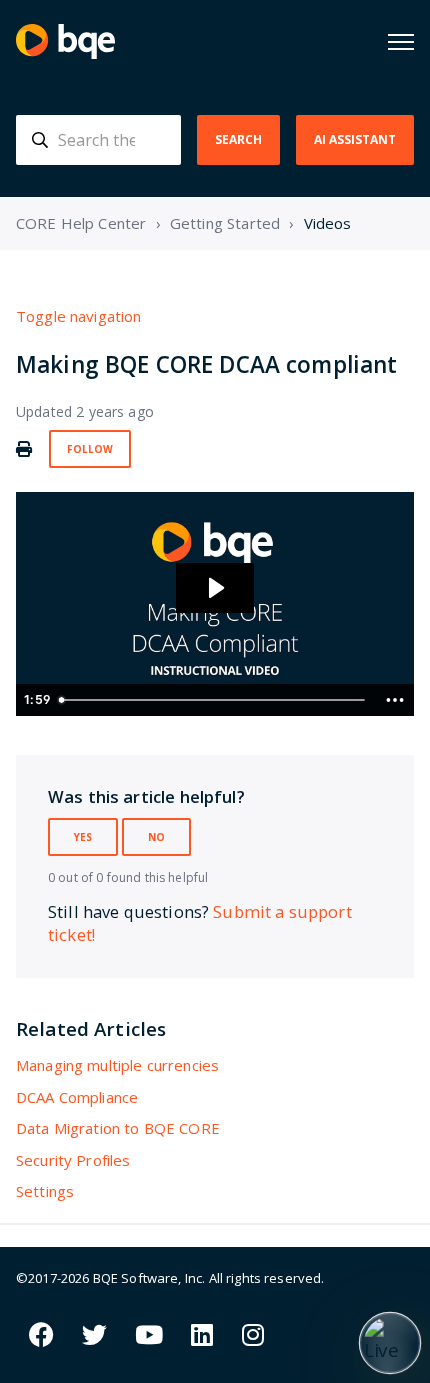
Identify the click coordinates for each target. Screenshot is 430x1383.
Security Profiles (73, 1160)
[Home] (65, 41)
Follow (90, 449)
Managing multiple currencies (117, 1065)
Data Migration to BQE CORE (118, 1128)
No (156, 837)
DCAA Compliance (77, 1097)
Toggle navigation (79, 316)
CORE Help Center (81, 223)
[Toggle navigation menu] (401, 42)
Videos (328, 223)
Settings (45, 1191)
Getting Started (225, 223)
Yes (83, 837)
